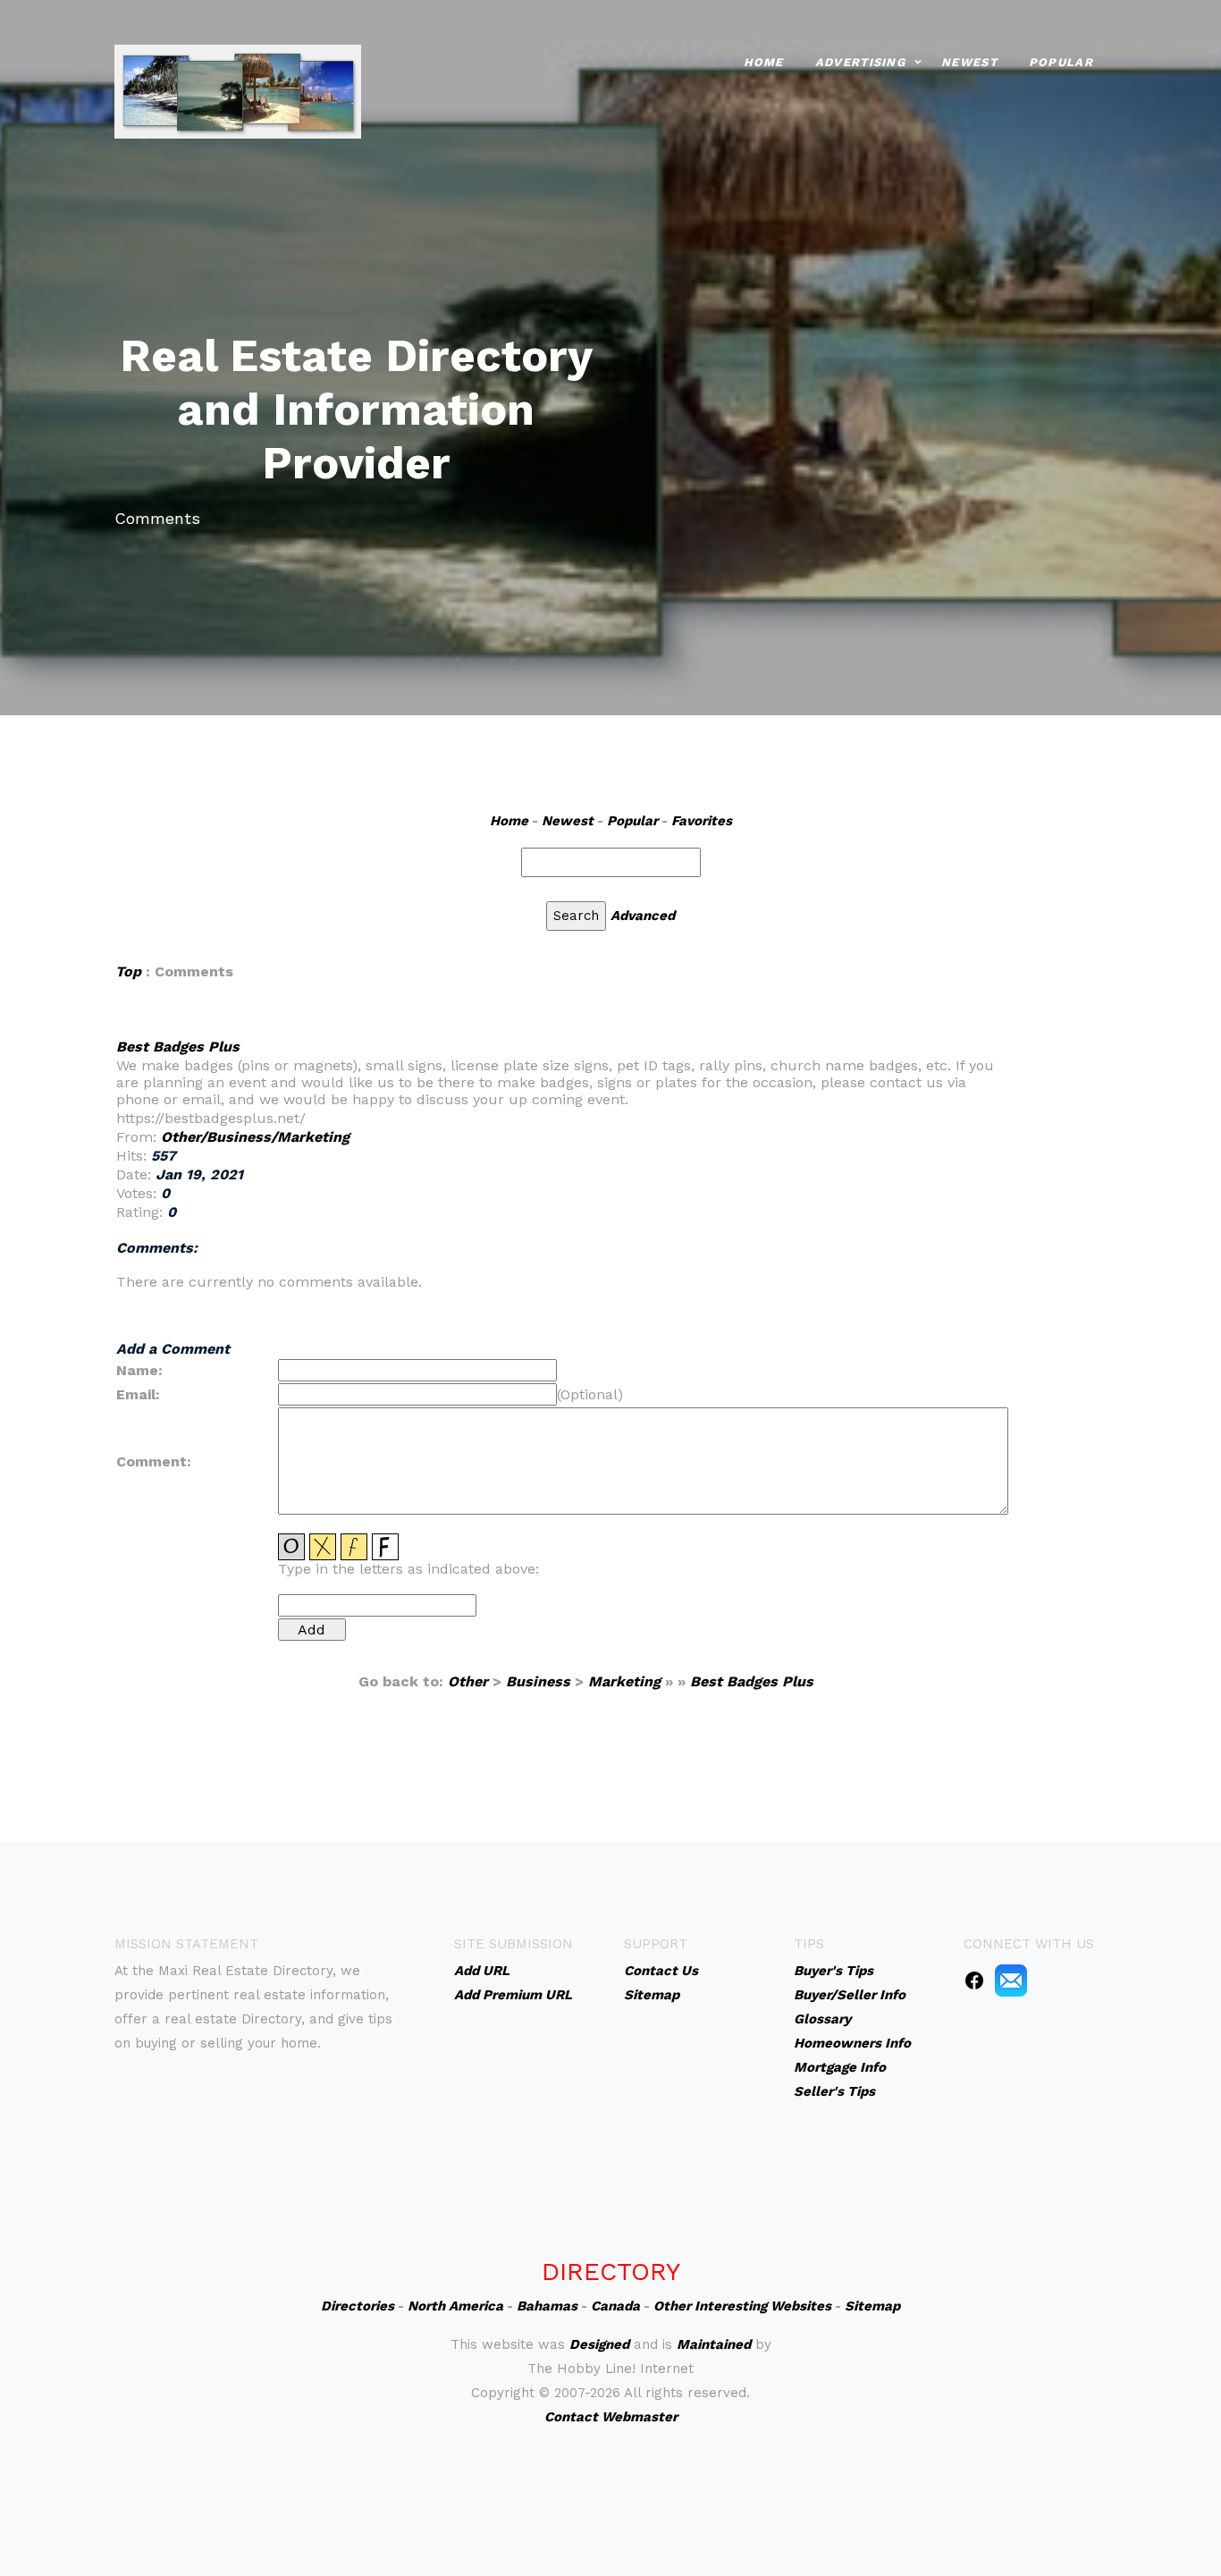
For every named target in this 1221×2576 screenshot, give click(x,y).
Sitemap (872, 2306)
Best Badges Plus (178, 1047)
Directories (358, 2306)
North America (455, 2306)
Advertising (860, 62)
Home (764, 62)
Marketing (624, 1681)
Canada (615, 2306)
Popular (1061, 62)
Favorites (702, 821)
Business (538, 1681)
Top (128, 971)
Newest (969, 62)
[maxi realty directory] (238, 90)
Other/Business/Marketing (255, 1137)
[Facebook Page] (974, 1980)
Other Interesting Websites (742, 2306)
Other (468, 1681)
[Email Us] (1011, 1980)
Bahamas (547, 2306)
